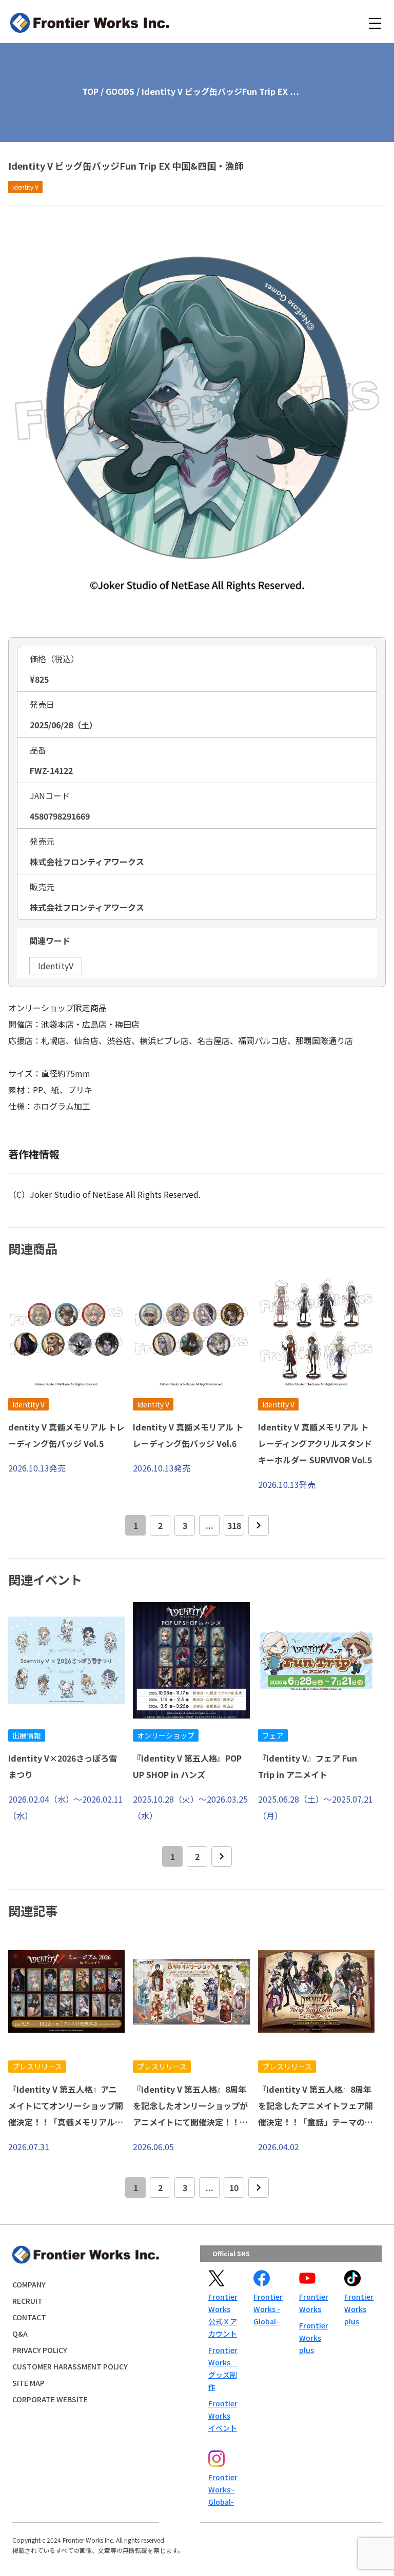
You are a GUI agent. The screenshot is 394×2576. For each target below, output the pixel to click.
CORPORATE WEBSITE (50, 2399)
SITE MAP (28, 2383)
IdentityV (56, 966)
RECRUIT (27, 2301)
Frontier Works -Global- (268, 2309)
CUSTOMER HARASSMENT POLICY (70, 2366)
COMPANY (29, 2284)
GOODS (120, 91)
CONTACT (29, 2317)
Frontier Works (314, 2303)
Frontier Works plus (314, 2338)
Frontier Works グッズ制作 (223, 2368)
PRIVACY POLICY (40, 2350)
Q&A (20, 2334)
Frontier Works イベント (223, 2416)
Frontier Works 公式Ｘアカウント (223, 2315)
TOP (90, 91)
